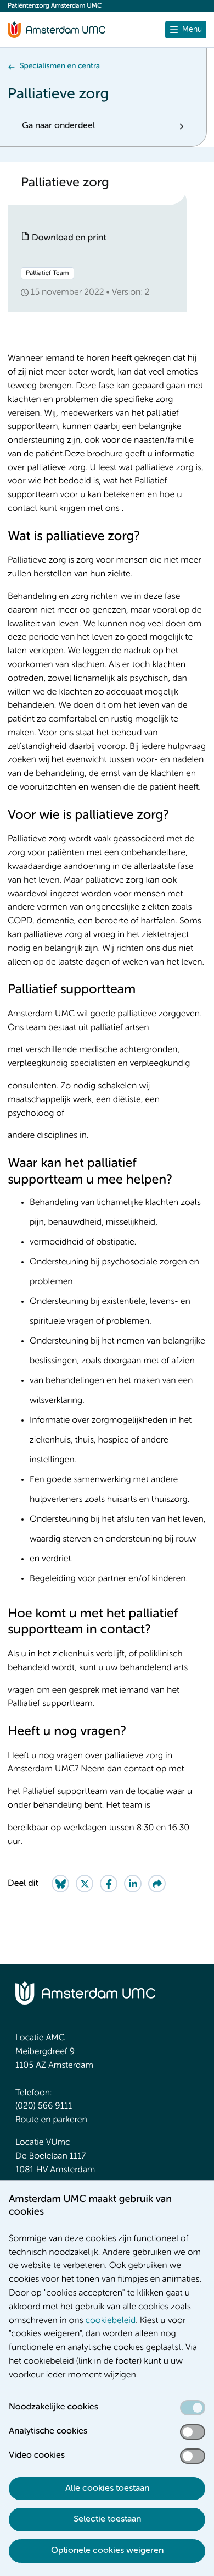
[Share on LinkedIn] (133, 1884)
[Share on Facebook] (109, 1884)
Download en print (69, 238)
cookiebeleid (111, 2321)
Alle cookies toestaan (107, 2489)
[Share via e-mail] (157, 1884)
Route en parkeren (51, 2120)
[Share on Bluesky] (60, 1884)
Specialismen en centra (60, 67)
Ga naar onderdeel (58, 126)
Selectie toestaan (107, 2519)
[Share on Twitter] (85, 1884)
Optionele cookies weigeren (107, 2551)
